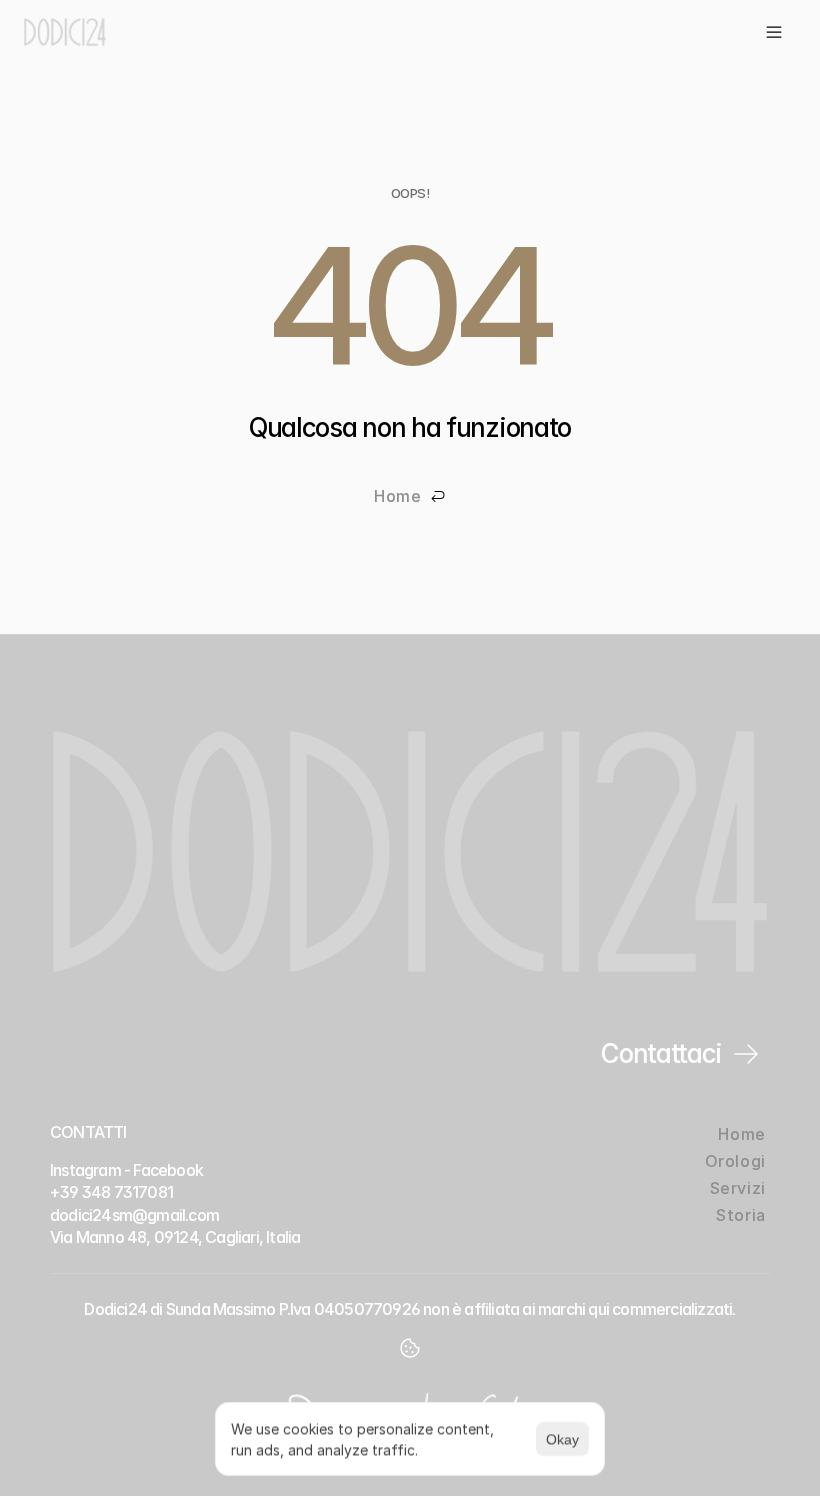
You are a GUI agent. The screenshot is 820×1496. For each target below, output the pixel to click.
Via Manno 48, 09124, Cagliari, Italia (175, 1237)
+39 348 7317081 (111, 1192)
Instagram (85, 1170)
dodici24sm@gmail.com (134, 1215)
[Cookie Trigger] (410, 1348)
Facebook (168, 1170)
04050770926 (367, 1309)
